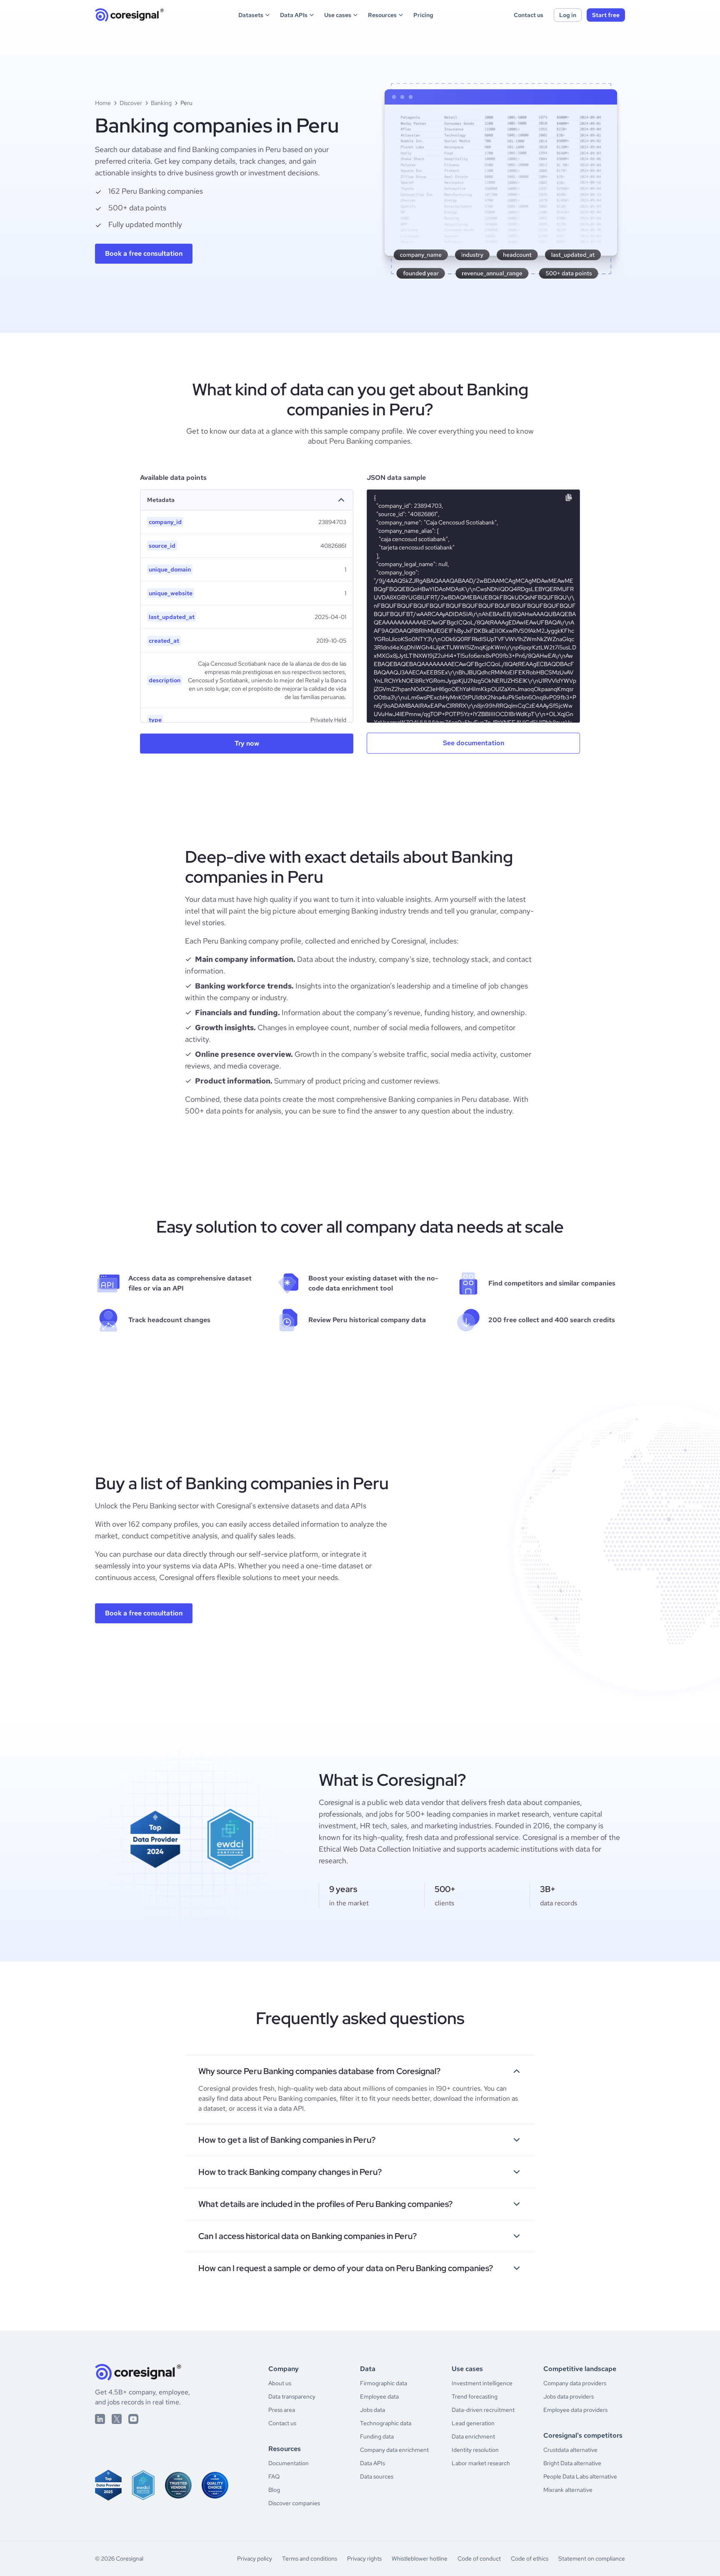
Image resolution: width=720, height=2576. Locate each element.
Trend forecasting (475, 2396)
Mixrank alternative (568, 2490)
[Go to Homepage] (130, 15)
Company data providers (575, 2383)
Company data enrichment (394, 2450)
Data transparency (292, 2396)
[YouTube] (133, 2419)
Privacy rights (364, 2559)
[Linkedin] (100, 2419)
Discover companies (294, 2503)
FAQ (274, 2476)
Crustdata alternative (570, 2450)
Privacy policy (255, 2559)
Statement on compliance (592, 2559)
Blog (274, 2490)
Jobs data (372, 2410)
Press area (282, 2410)
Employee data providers (575, 2410)
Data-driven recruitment (483, 2410)
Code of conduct (479, 2559)
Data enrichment (473, 2436)
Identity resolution (475, 2450)
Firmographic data (384, 2383)
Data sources (377, 2476)
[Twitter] (117, 2419)
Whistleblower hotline (420, 2559)
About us (280, 2383)
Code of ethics (530, 2559)
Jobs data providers (569, 2396)
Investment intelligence (482, 2383)
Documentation (289, 2463)
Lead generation (473, 2423)
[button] (255, 15)
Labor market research (481, 2463)
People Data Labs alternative (580, 2476)
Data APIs (372, 2463)
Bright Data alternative (572, 2463)
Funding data (377, 2436)
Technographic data (386, 2423)
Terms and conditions (310, 2559)
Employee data (379, 2396)
